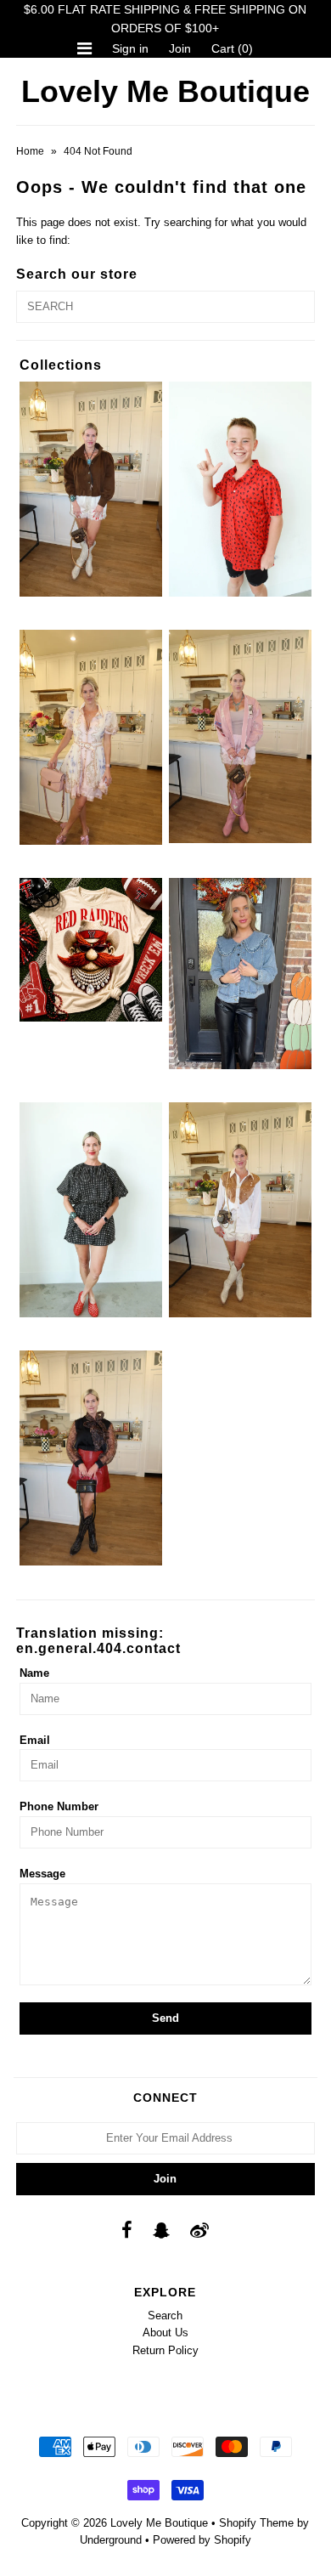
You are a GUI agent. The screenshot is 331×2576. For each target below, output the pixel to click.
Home (30, 151)
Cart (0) (232, 48)
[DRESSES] (91, 737)
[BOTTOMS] (91, 489)
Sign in (130, 48)
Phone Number (59, 1806)
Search (165, 2316)
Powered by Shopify (202, 2540)
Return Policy (165, 2350)
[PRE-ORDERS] (91, 949)
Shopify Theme (256, 2523)
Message (42, 1874)
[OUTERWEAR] (240, 736)
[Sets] (91, 1209)
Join (180, 48)
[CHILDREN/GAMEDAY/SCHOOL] (240, 489)
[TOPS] (240, 1209)
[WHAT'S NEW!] (91, 1458)
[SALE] (240, 973)
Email (35, 1740)
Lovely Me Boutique (165, 91)
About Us (165, 2333)
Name (34, 1673)
